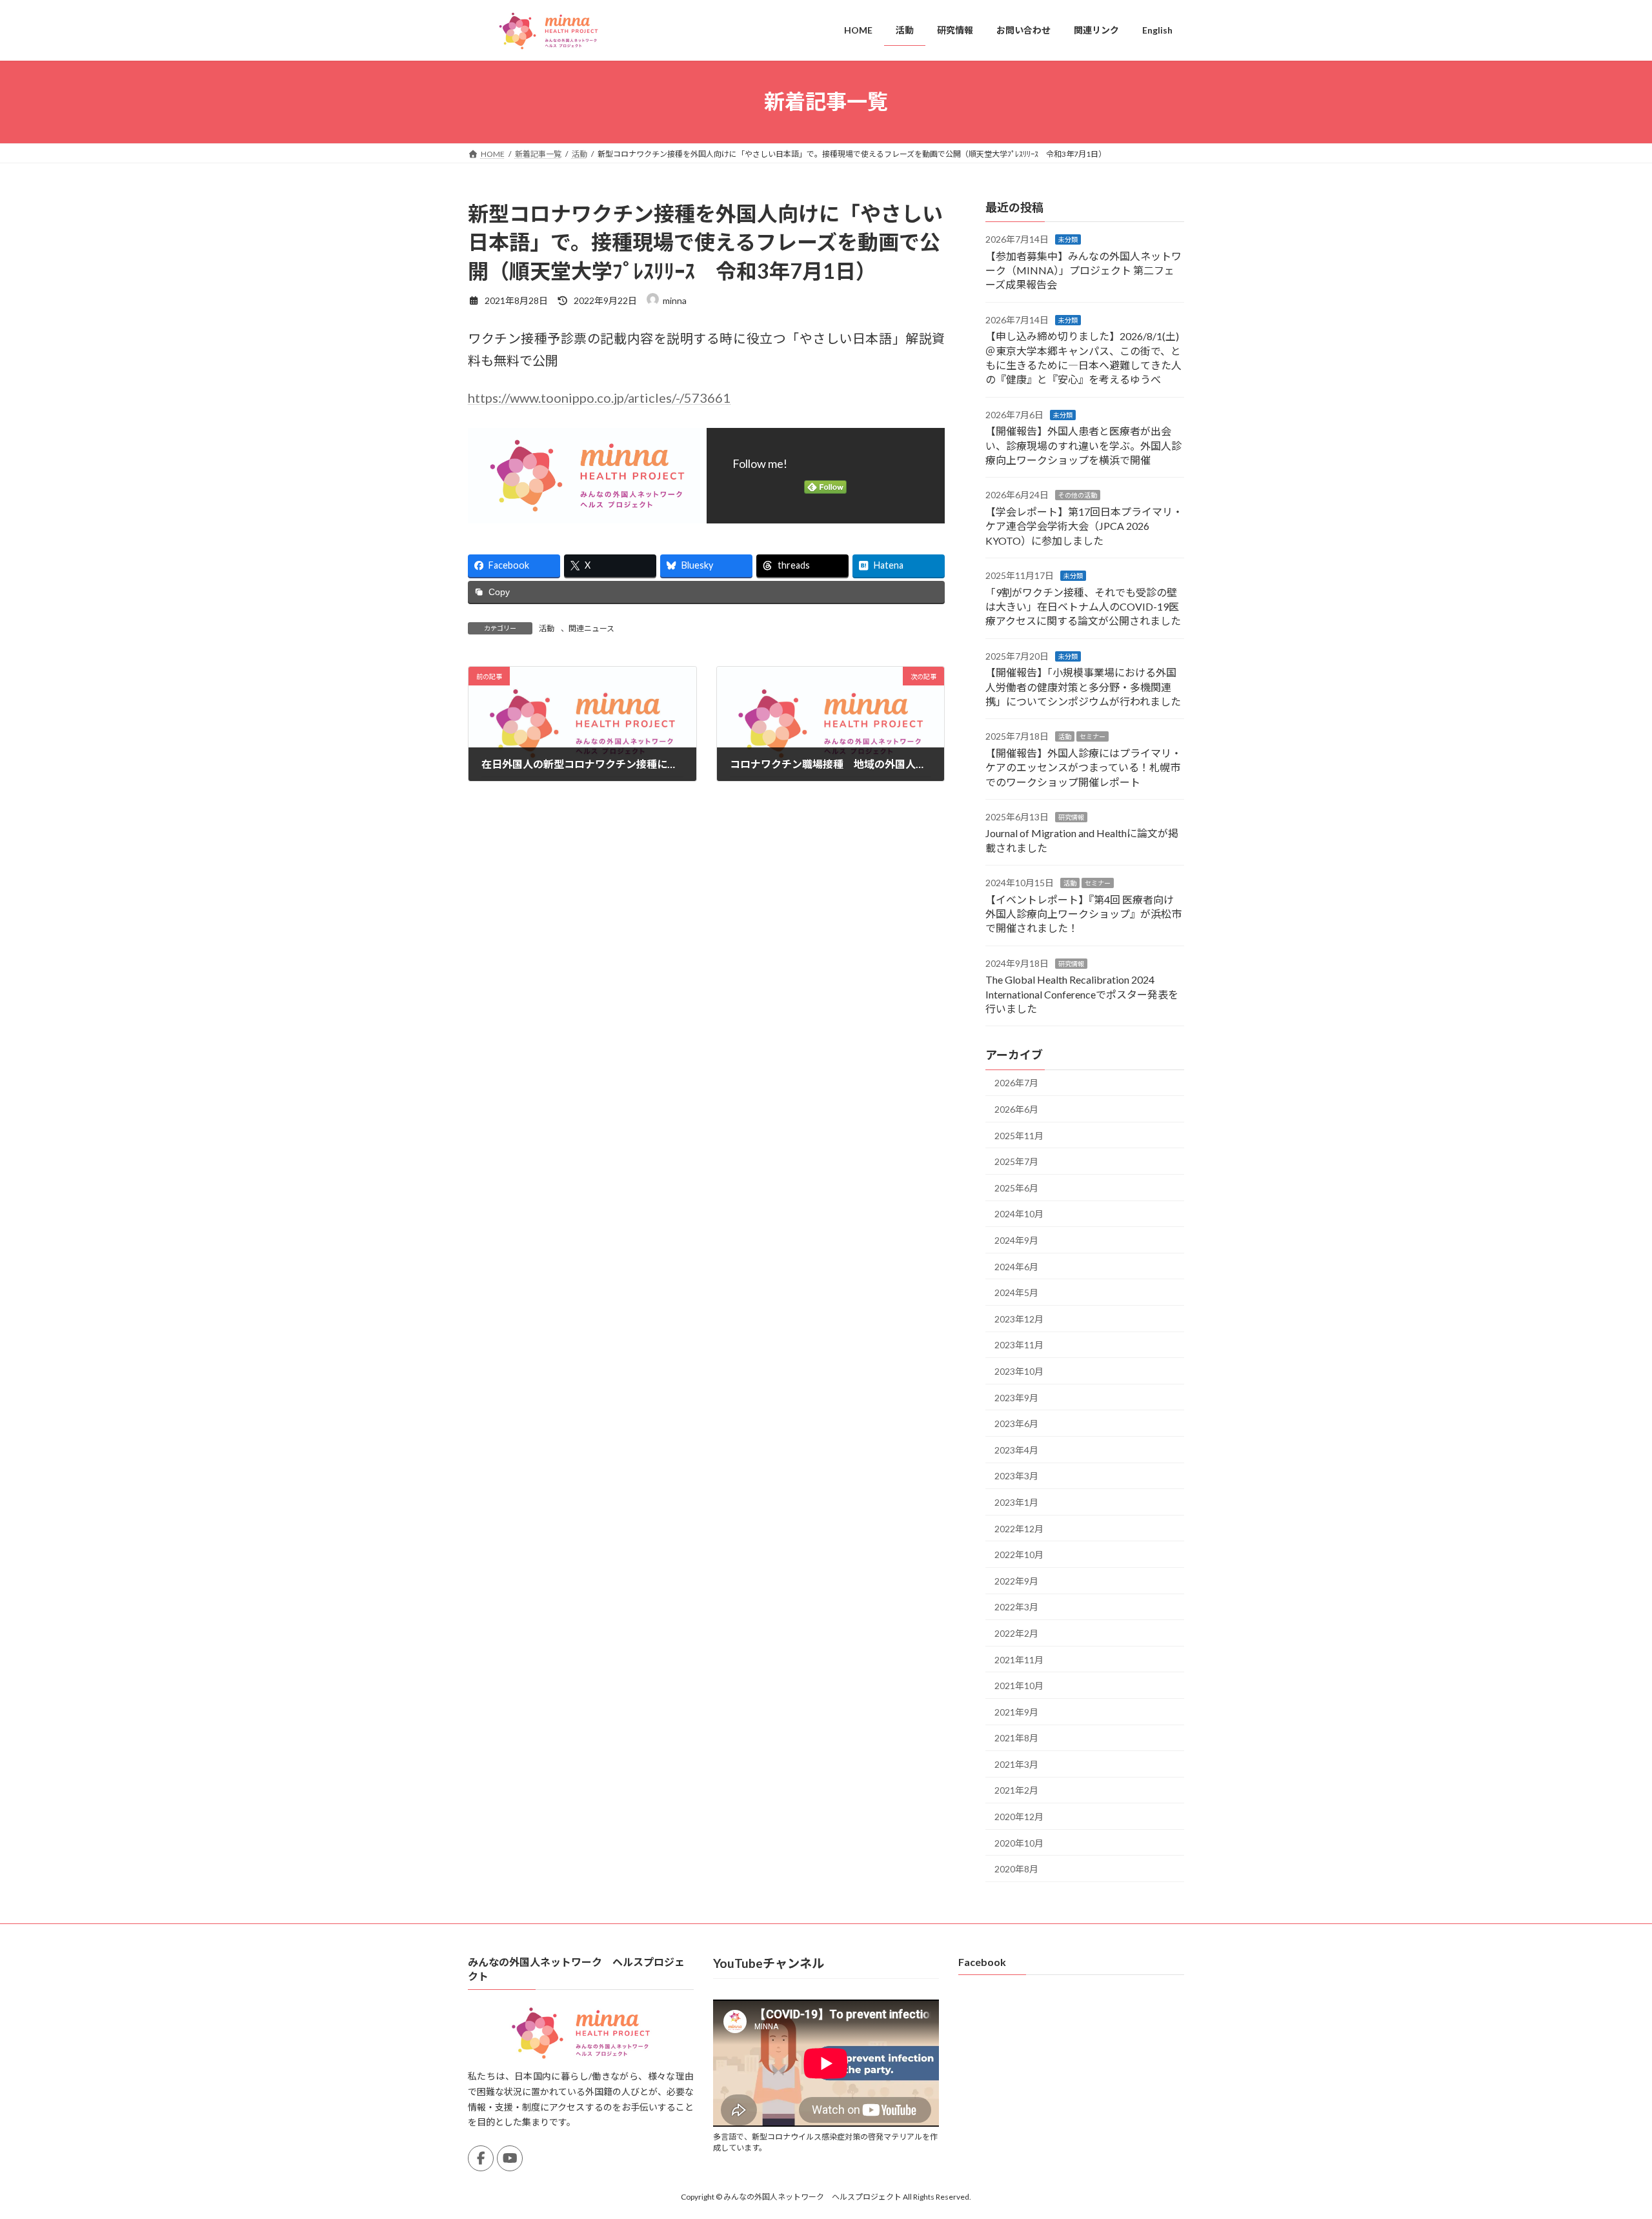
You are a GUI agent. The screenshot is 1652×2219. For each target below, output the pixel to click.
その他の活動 (1078, 495)
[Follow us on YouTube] (510, 2158)
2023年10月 (1019, 1371)
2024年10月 (1019, 1214)
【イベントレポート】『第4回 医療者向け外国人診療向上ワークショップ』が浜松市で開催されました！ (1083, 913)
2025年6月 (1016, 1187)
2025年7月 (1016, 1161)
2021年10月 (1019, 1686)
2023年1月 (1016, 1502)
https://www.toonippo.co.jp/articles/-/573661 (599, 398)
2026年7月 (1016, 1083)
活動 (547, 628)
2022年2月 (1016, 1633)
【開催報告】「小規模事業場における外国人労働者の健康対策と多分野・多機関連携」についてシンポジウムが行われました (1083, 687)
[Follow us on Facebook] (481, 2158)
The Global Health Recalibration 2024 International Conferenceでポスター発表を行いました (1082, 994)
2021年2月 (1016, 1790)
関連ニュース (591, 628)
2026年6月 (1016, 1109)
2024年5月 (1016, 1292)
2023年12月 (1019, 1318)
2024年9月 (1016, 1240)
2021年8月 (1016, 1738)
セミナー (1093, 736)
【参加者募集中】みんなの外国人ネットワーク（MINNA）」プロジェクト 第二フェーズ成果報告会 (1083, 270)
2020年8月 (1016, 1869)
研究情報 (1071, 817)
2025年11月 (1019, 1135)
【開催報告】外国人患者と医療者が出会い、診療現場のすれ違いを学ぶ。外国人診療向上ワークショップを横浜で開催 (1083, 445)
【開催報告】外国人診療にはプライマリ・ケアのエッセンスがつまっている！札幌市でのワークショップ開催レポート (1083, 767)
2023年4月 (1016, 1449)
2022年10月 (1019, 1555)
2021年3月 (1016, 1764)
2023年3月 (1016, 1476)
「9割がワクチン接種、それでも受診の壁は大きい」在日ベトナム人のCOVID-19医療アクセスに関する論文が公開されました (1083, 606)
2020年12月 (1019, 1817)
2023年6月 (1016, 1424)
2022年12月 (1019, 1528)
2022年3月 (1016, 1607)
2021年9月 (1016, 1711)
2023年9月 (1016, 1397)
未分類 (1068, 239)
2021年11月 (1019, 1659)
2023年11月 (1019, 1345)
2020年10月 (1019, 1842)
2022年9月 (1016, 1580)
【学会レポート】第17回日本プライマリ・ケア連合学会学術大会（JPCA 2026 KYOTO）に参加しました (1084, 525)
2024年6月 (1016, 1266)
